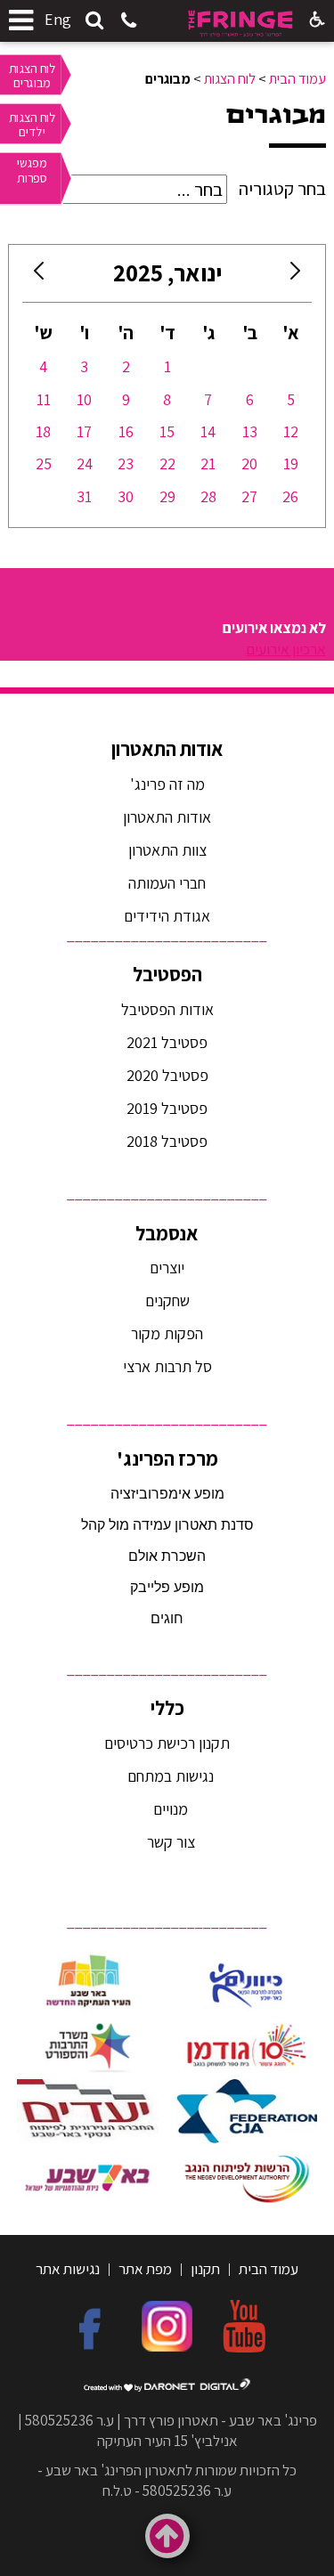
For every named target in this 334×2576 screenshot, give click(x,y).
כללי (167, 1708)
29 (167, 496)
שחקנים (167, 1300)
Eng (58, 19)
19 (291, 463)
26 (290, 496)
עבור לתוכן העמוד (167, 17)
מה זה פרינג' (167, 784)
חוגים (167, 1618)
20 (249, 463)
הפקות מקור (167, 1333)
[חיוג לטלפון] (129, 22)
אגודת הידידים (167, 916)
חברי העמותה (167, 883)
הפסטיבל (167, 974)
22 (167, 463)
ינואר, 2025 (167, 273)
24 (85, 463)
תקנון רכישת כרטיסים (167, 1743)
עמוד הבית (297, 79)
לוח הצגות (230, 79)
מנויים (169, 1809)
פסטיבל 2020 (167, 1075)
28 (208, 496)
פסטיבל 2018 (167, 1141)
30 (126, 496)
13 (250, 431)
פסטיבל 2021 (167, 1042)
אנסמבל (167, 1233)
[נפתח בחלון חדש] (247, 1983)
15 (167, 431)
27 (249, 496)
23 (126, 463)
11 (44, 399)
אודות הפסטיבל (167, 1009)
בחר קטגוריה (282, 189)
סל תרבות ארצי (167, 1366)
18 (43, 431)
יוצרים (167, 1268)
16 (126, 431)
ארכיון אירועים (286, 649)
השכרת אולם (167, 1556)
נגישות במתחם (167, 1776)
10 (84, 399)
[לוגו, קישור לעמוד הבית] (240, 24)
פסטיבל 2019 (167, 1108)
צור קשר (169, 1842)
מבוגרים (276, 115)
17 (84, 431)
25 (44, 463)
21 (208, 463)
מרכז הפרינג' (167, 1459)
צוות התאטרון (167, 850)
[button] (94, 21)
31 (84, 496)
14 (208, 431)
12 (291, 431)
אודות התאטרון (167, 749)
